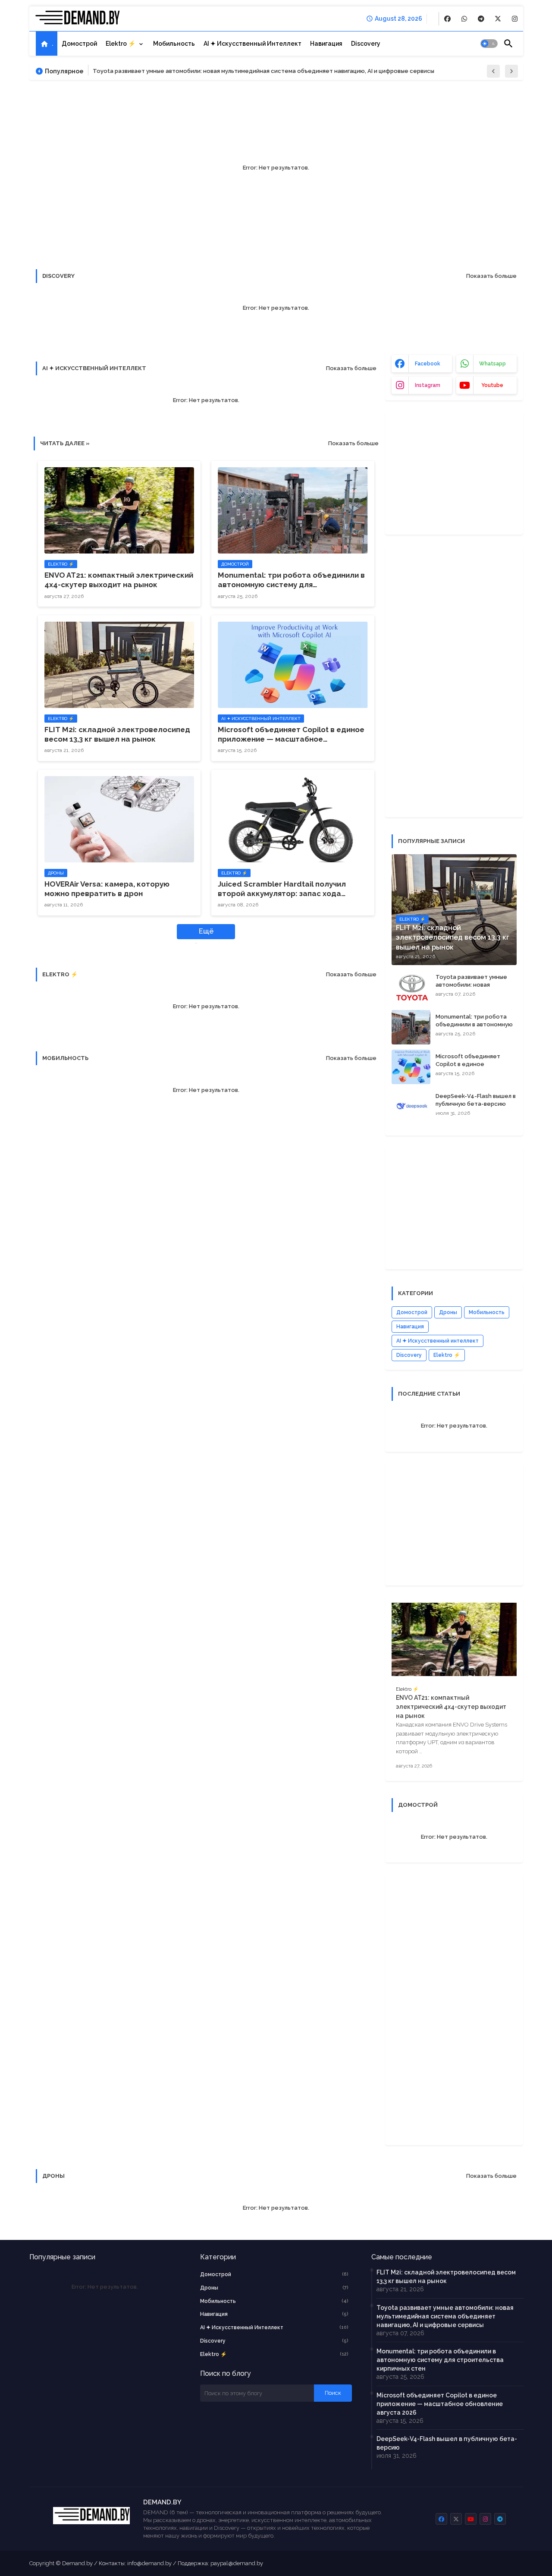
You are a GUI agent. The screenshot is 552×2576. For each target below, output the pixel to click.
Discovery (366, 44)
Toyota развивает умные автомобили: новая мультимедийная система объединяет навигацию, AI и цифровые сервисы (263, 71)
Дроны (448, 1312)
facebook (428, 364)
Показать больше (491, 276)
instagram (428, 385)
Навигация (326, 44)
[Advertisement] (456, 472)
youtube (492, 385)
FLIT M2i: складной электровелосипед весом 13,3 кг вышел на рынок (117, 734)
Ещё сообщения (201, 933)
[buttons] (447, 19)
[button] (489, 44)
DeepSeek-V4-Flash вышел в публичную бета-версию (476, 1100)
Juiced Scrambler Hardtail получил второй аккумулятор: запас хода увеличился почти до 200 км (282, 889)
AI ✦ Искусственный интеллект (252, 44)
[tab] (47, 44)
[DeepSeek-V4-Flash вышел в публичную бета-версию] (411, 1107)
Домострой (79, 44)
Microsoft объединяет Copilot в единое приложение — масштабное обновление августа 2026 (291, 734)
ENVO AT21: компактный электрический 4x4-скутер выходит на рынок (119, 580)
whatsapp (492, 364)
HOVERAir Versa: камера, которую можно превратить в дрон (107, 889)
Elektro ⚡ (121, 44)
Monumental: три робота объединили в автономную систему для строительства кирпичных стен (291, 580)
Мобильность (174, 44)
